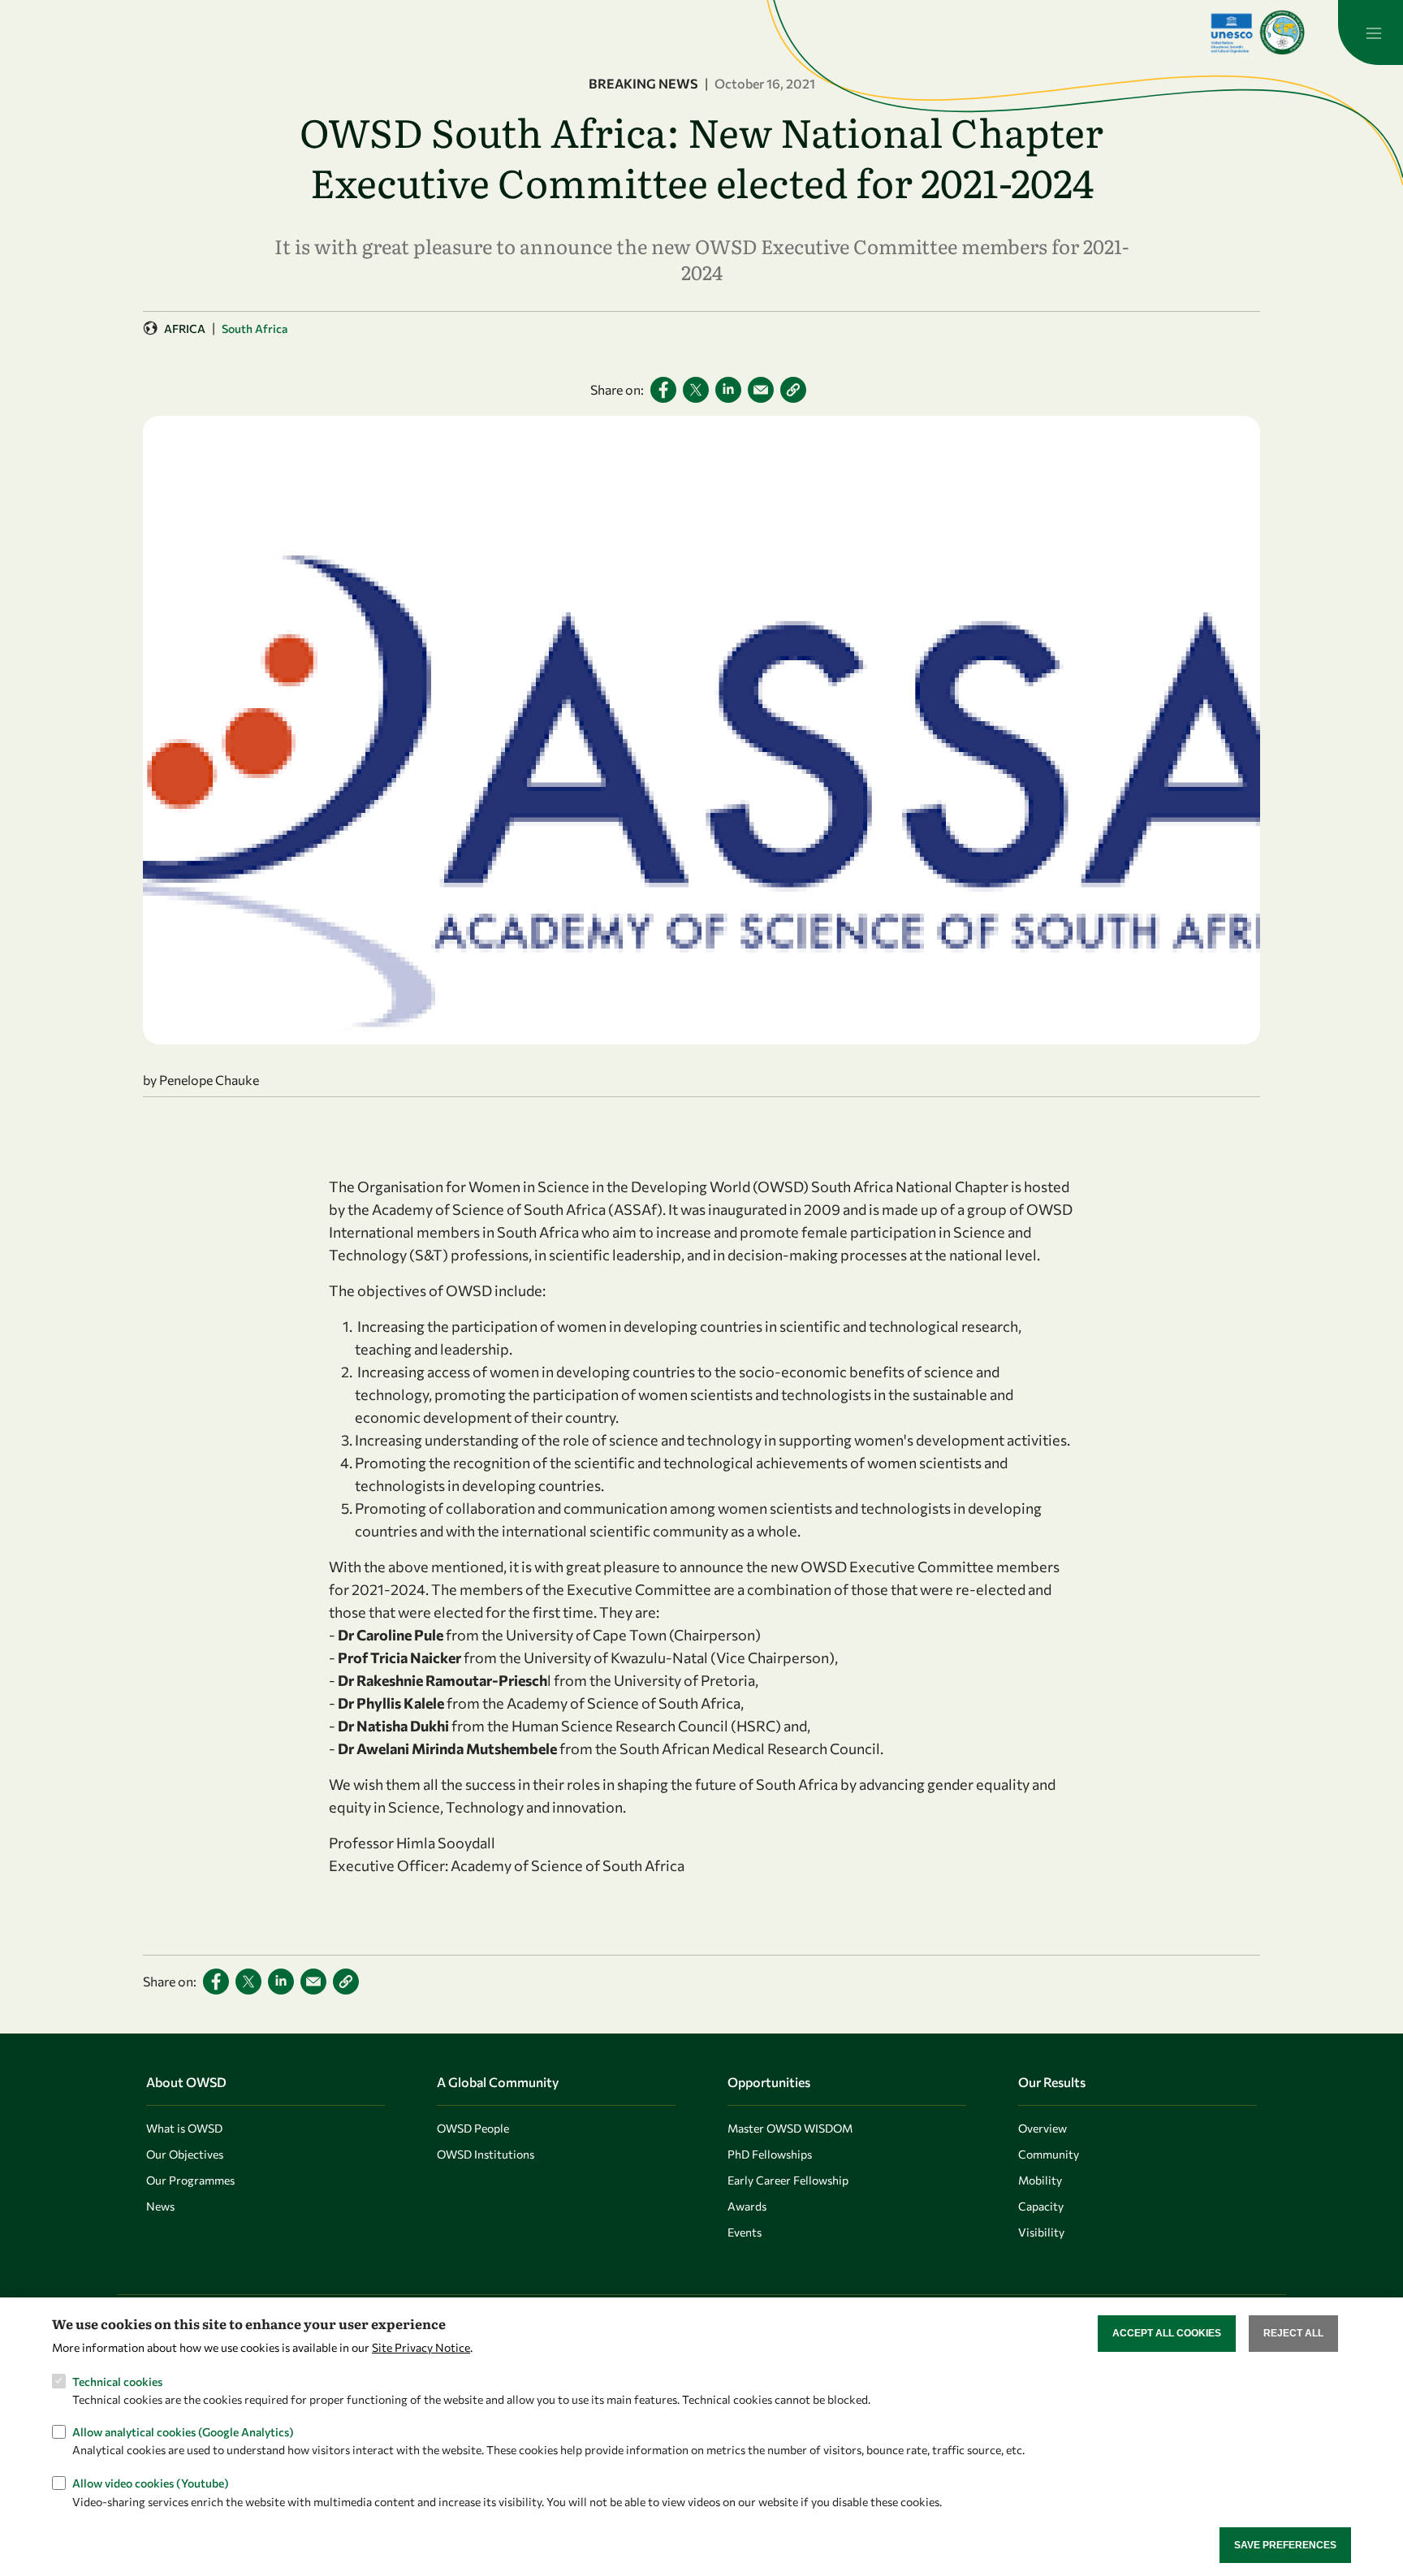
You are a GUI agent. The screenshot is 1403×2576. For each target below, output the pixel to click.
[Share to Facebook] (663, 390)
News (160, 2206)
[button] (793, 390)
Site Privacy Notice (421, 2347)
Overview (1043, 2128)
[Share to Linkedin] (728, 390)
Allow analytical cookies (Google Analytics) (183, 2432)
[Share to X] (696, 390)
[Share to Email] (761, 390)
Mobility (1040, 2180)
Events (745, 2232)
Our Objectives (185, 2154)
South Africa (255, 328)
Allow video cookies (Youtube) (151, 2483)
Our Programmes (190, 2180)
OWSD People (473, 2128)
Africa (185, 328)
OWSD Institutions (486, 2154)
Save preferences (1285, 2544)
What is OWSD (184, 2128)
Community (1049, 2154)
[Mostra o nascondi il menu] (1371, 32)
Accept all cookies (1167, 2333)
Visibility (1041, 2232)
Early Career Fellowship (788, 2180)
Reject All (1293, 2333)
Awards (747, 2206)
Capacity (1041, 2206)
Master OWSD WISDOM (790, 2128)
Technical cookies (117, 2381)
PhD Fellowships (770, 2154)
